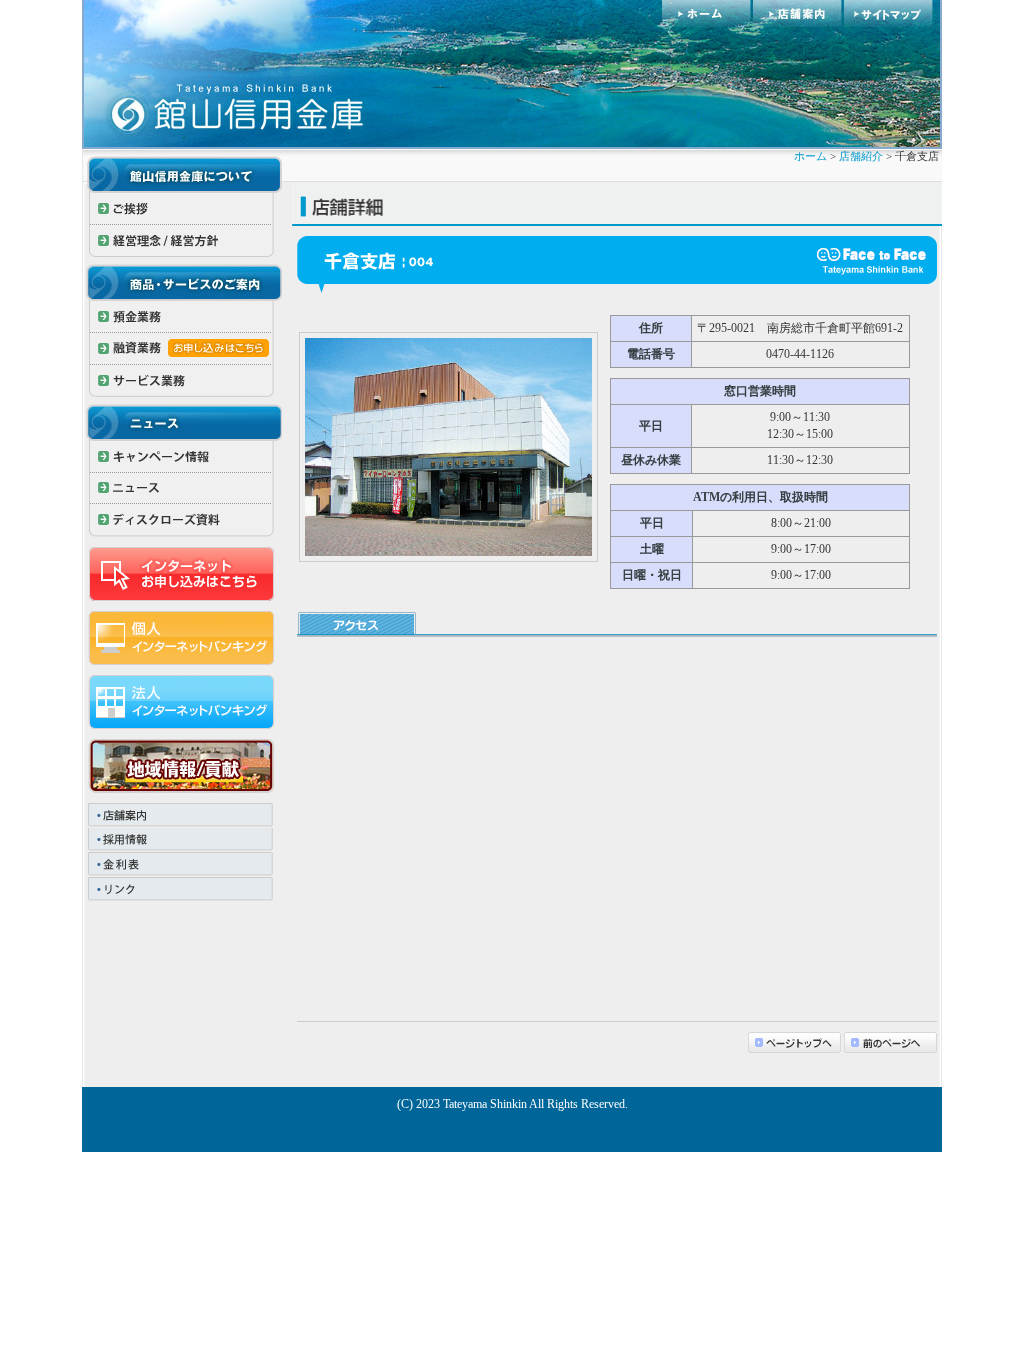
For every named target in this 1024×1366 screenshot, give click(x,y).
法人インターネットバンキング (182, 702)
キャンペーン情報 (182, 457)
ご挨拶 (182, 209)
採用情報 (182, 840)
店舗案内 (798, 14)
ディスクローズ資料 (182, 521)
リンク (182, 890)
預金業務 (182, 317)
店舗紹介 (861, 156)
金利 (182, 865)
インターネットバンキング (182, 638)
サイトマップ (893, 14)
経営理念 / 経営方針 (182, 241)
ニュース (182, 489)
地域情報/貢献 (182, 766)
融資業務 (182, 349)
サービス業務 (182, 381)
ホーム (707, 14)
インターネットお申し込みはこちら (182, 574)
